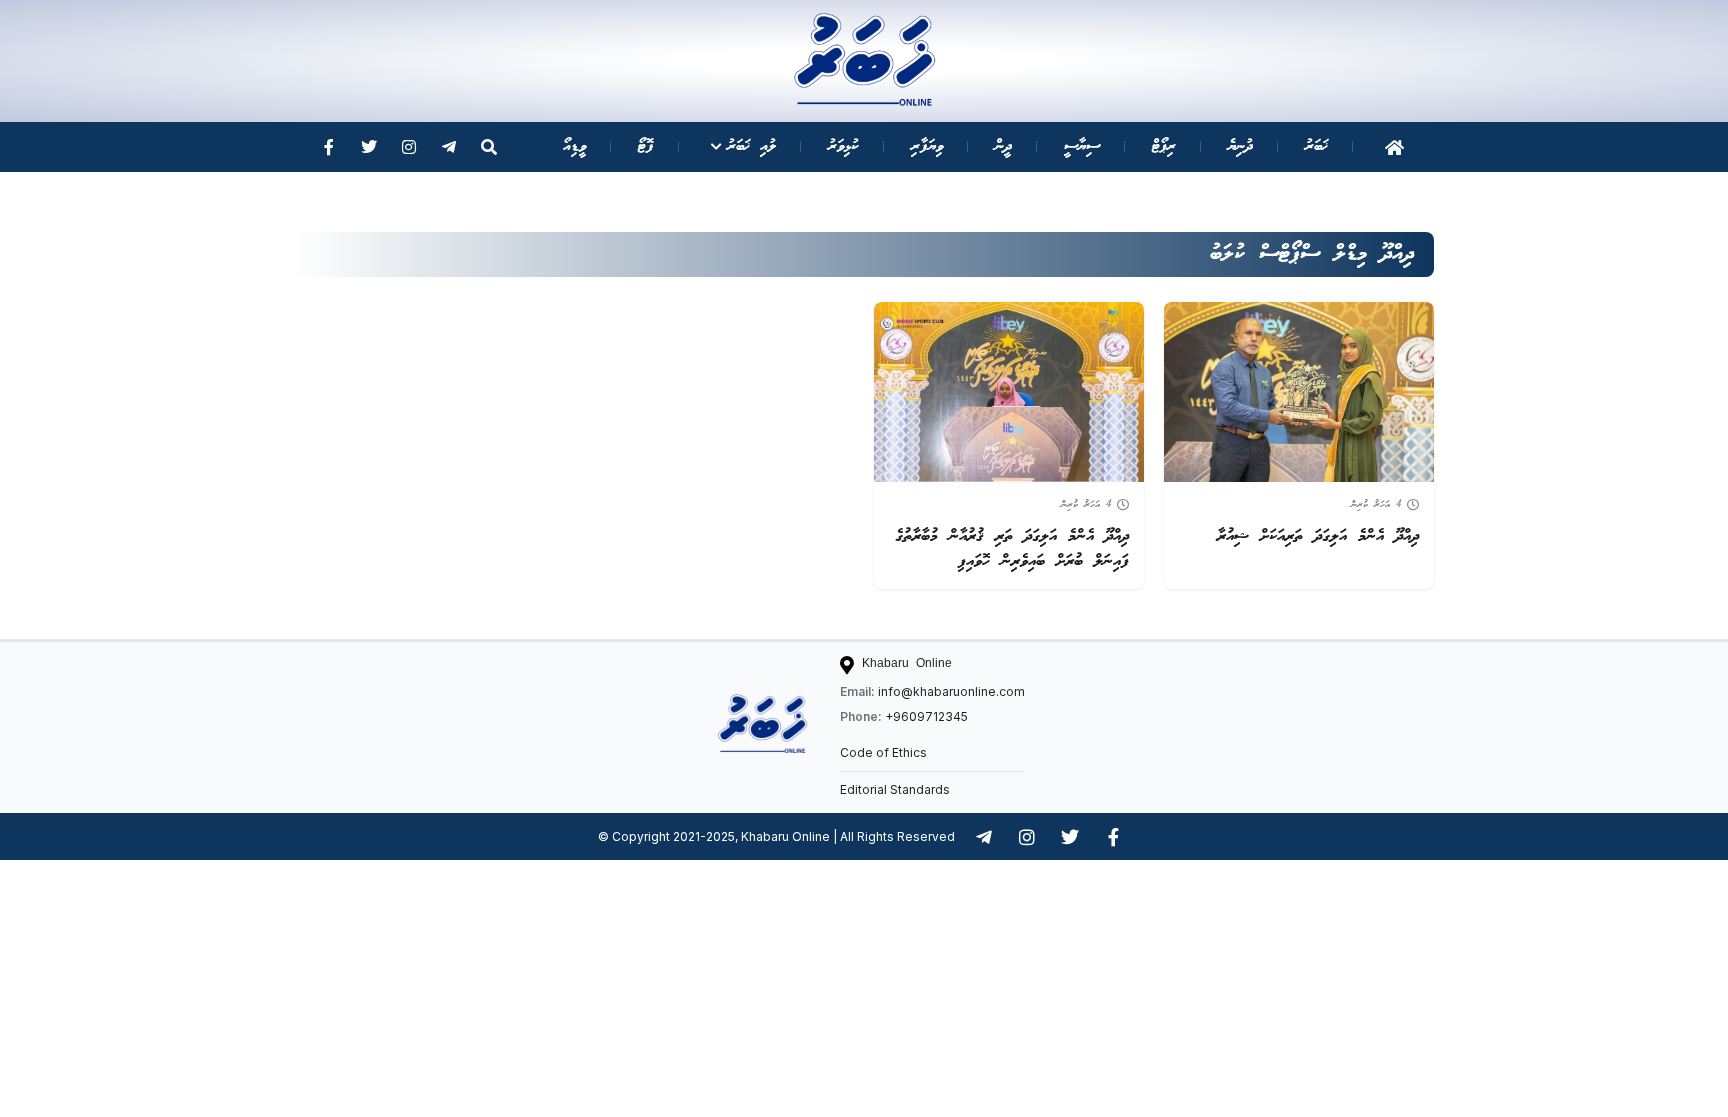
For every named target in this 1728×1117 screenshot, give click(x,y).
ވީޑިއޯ (574, 146)
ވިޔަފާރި (927, 146)
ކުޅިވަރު (843, 146)
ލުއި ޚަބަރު (751, 146)
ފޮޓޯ (646, 146)
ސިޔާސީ (1082, 146)
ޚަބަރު (1316, 146)
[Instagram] (409, 147)
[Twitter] (369, 147)
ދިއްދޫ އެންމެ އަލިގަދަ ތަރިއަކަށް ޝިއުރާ (1318, 536)
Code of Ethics (883, 752)
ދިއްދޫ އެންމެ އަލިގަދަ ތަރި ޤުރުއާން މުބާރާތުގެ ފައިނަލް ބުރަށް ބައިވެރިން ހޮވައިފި (1012, 549)
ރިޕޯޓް (1164, 146)
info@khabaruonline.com (951, 691)
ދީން (1003, 146)
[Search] (489, 147)
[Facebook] (329, 147)
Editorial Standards (895, 789)
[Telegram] (449, 147)
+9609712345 (926, 716)
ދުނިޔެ (1240, 146)
